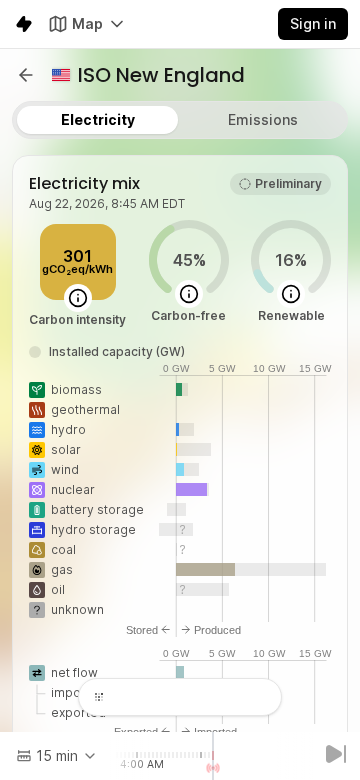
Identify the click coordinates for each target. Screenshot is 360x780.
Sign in (313, 23)
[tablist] (180, 120)
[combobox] (57, 756)
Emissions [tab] (263, 119)
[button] (26, 75)
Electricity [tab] (98, 119)
